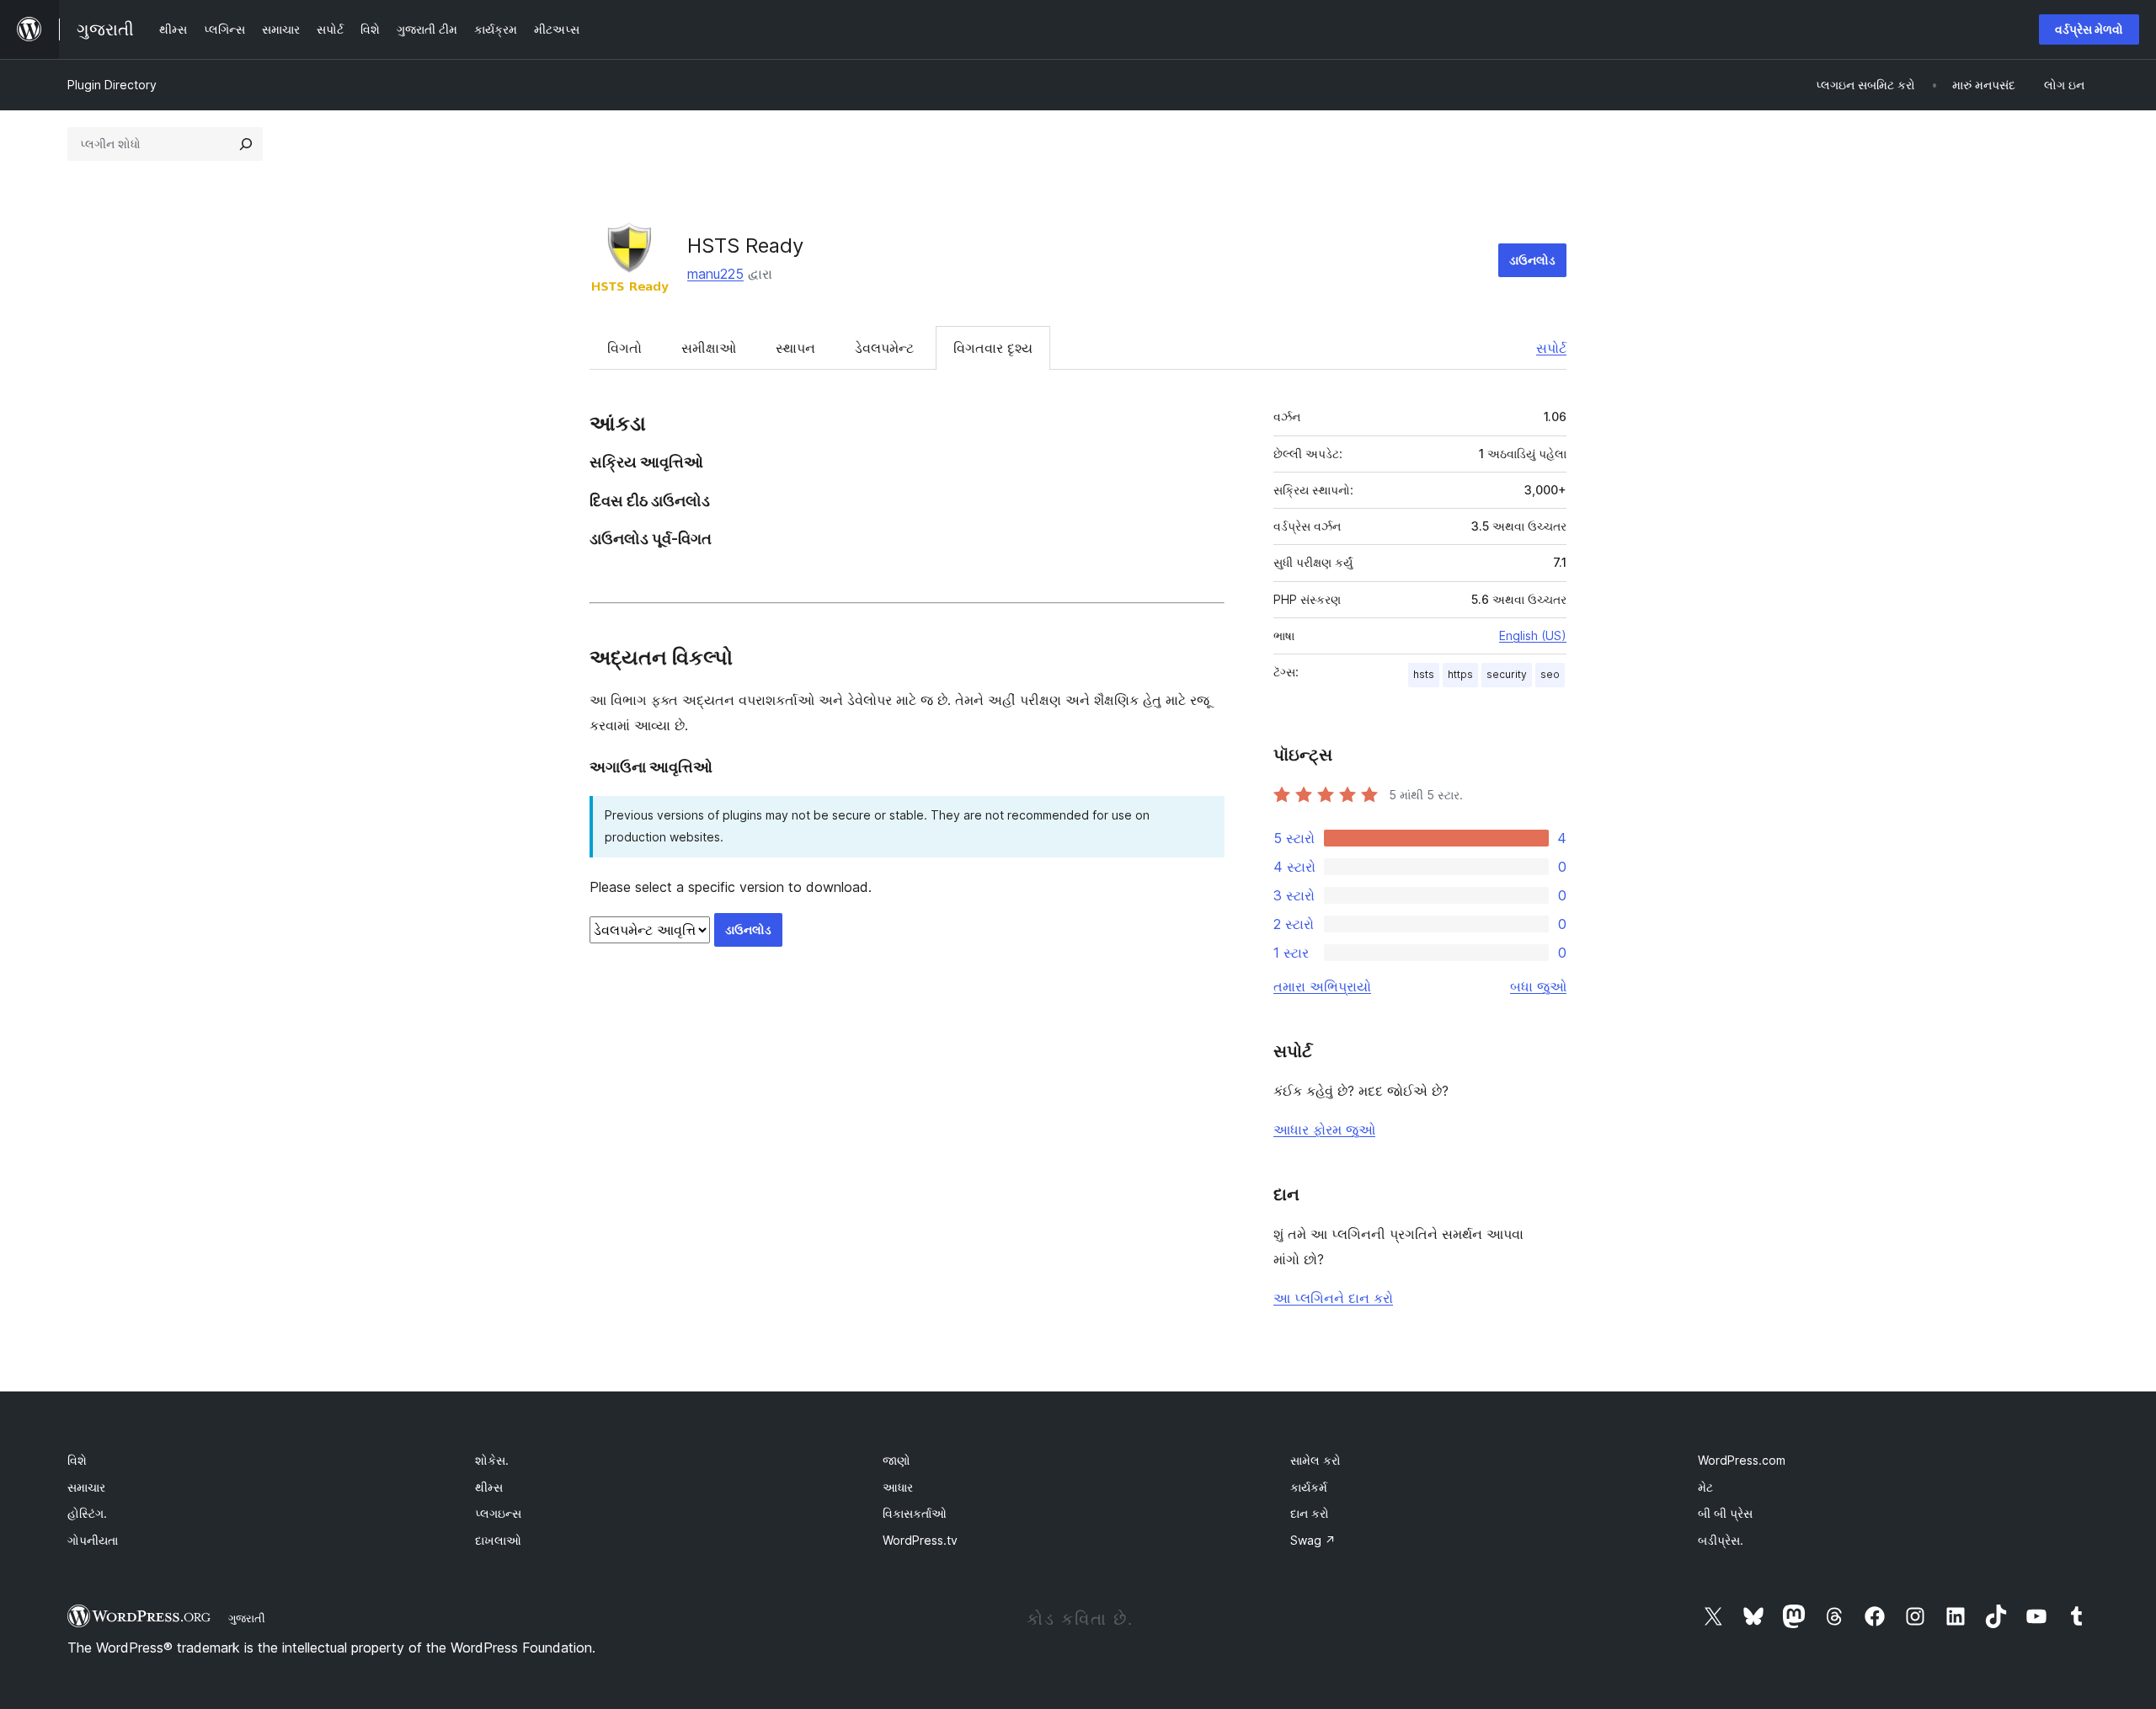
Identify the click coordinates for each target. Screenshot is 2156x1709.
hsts (1424, 674)
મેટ (1705, 1487)
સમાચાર (86, 1487)
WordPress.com (1742, 1460)
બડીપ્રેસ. (1721, 1540)
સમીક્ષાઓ (709, 348)
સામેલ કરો (1315, 1460)
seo (1550, 674)
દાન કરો (1310, 1513)
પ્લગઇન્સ (498, 1513)
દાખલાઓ (498, 1540)
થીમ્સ (489, 1487)
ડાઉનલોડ (1532, 260)
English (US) (1533, 636)
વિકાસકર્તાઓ (915, 1513)
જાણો (897, 1460)
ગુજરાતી (247, 1618)
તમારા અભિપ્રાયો (1322, 986)
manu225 (715, 274)
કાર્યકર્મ (1309, 1487)
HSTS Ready (745, 246)
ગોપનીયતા (93, 1540)
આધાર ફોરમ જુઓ (1324, 1130)
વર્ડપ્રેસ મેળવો (2089, 29)
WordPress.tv (920, 1540)
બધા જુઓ (1538, 986)
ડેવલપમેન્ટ (884, 348)
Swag (1313, 1540)
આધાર (898, 1487)
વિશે (77, 1460)
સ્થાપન (795, 348)
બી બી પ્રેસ (1725, 1513)
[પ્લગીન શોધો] (246, 144)
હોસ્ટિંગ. (87, 1513)
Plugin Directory (112, 85)
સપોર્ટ (1551, 348)
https (1460, 674)
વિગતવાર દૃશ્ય (993, 348)
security (1507, 674)
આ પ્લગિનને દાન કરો (1333, 1298)
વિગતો (624, 348)
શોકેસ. (492, 1460)
